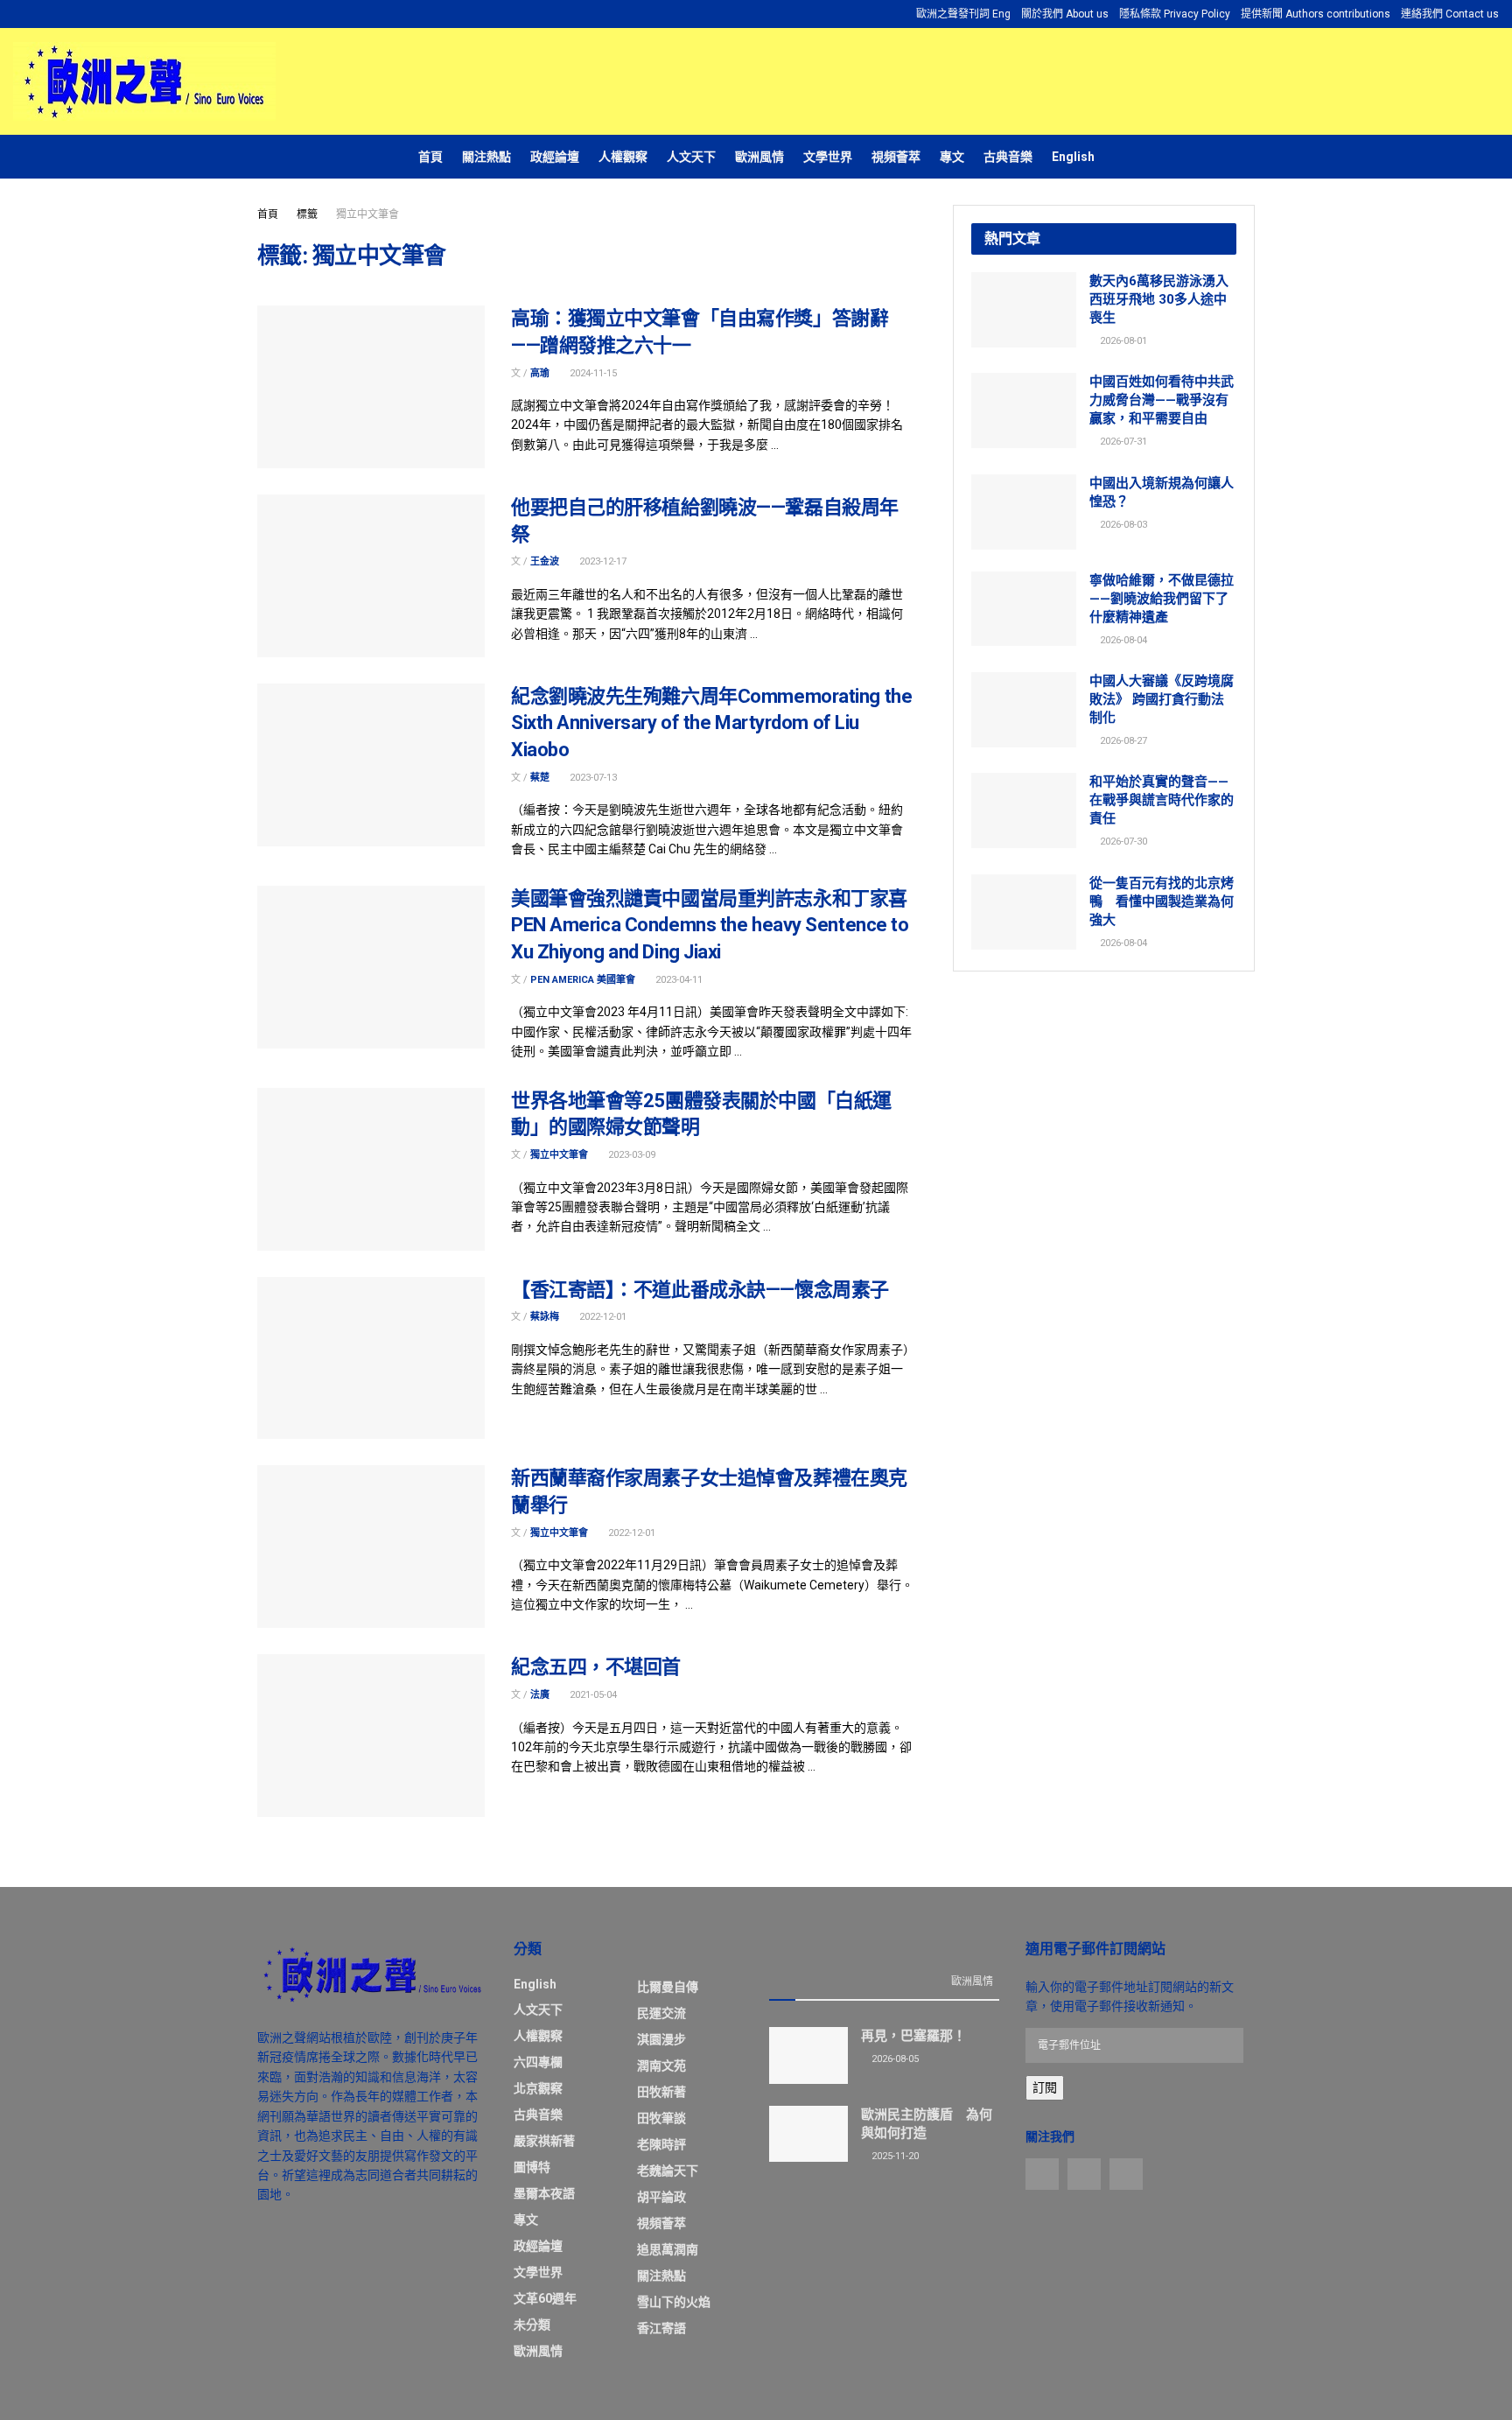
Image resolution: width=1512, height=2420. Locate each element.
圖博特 (532, 2167)
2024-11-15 (592, 373)
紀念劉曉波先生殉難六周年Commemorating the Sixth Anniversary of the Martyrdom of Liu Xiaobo (711, 723)
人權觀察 (623, 157)
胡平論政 (661, 2197)
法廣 (540, 1695)
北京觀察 (538, 2088)
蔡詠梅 (545, 1317)
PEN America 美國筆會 (583, 980)
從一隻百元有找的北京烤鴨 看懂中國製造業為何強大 (1162, 901)
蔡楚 (540, 778)
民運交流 (661, 2013)
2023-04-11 (678, 980)
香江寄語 (661, 2328)
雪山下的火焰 (674, 2302)
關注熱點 (486, 157)
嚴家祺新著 (544, 2141)
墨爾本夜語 (544, 2193)
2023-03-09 (630, 1155)
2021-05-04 (592, 1695)
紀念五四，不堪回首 (596, 1667)
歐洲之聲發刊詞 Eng (963, 14)
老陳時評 (661, 2144)
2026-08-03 (1122, 525)
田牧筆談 (661, 2118)
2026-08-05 (894, 2059)
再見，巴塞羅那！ (913, 2036)
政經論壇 (555, 157)
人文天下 (691, 157)
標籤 (307, 214)
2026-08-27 (1122, 741)
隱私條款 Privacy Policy (1175, 14)
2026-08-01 (1122, 341)
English (1073, 157)
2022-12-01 (602, 1317)
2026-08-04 (1122, 640)
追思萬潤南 (668, 2249)
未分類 (532, 2325)
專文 (952, 157)
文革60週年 (545, 2298)
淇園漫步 (661, 2039)
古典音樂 (1008, 157)
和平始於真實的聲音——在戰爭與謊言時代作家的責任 (1162, 800)
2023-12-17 (602, 561)
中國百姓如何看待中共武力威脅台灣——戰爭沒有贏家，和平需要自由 (1162, 400)
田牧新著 (661, 2092)
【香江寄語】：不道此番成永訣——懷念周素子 (700, 1290)
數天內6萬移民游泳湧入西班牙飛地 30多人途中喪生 (1159, 299)
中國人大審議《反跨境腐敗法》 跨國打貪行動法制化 (1162, 699)
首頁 (430, 157)
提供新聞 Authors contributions (1316, 14)
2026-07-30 (1122, 842)
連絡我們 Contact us (1450, 14)
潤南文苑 (661, 2066)
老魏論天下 (668, 2171)
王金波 (545, 561)
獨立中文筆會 (367, 214)
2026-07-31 (1122, 442)
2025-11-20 (894, 2156)
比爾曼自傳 (668, 1987)
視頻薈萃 (896, 157)
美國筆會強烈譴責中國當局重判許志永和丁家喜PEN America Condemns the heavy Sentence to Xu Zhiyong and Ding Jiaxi (710, 926)
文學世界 (828, 157)
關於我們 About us (1065, 14)
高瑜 (540, 373)
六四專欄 (538, 2062)
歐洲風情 (759, 157)
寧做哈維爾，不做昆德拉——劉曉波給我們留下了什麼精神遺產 (1162, 599)
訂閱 (1045, 2087)
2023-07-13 (592, 778)
